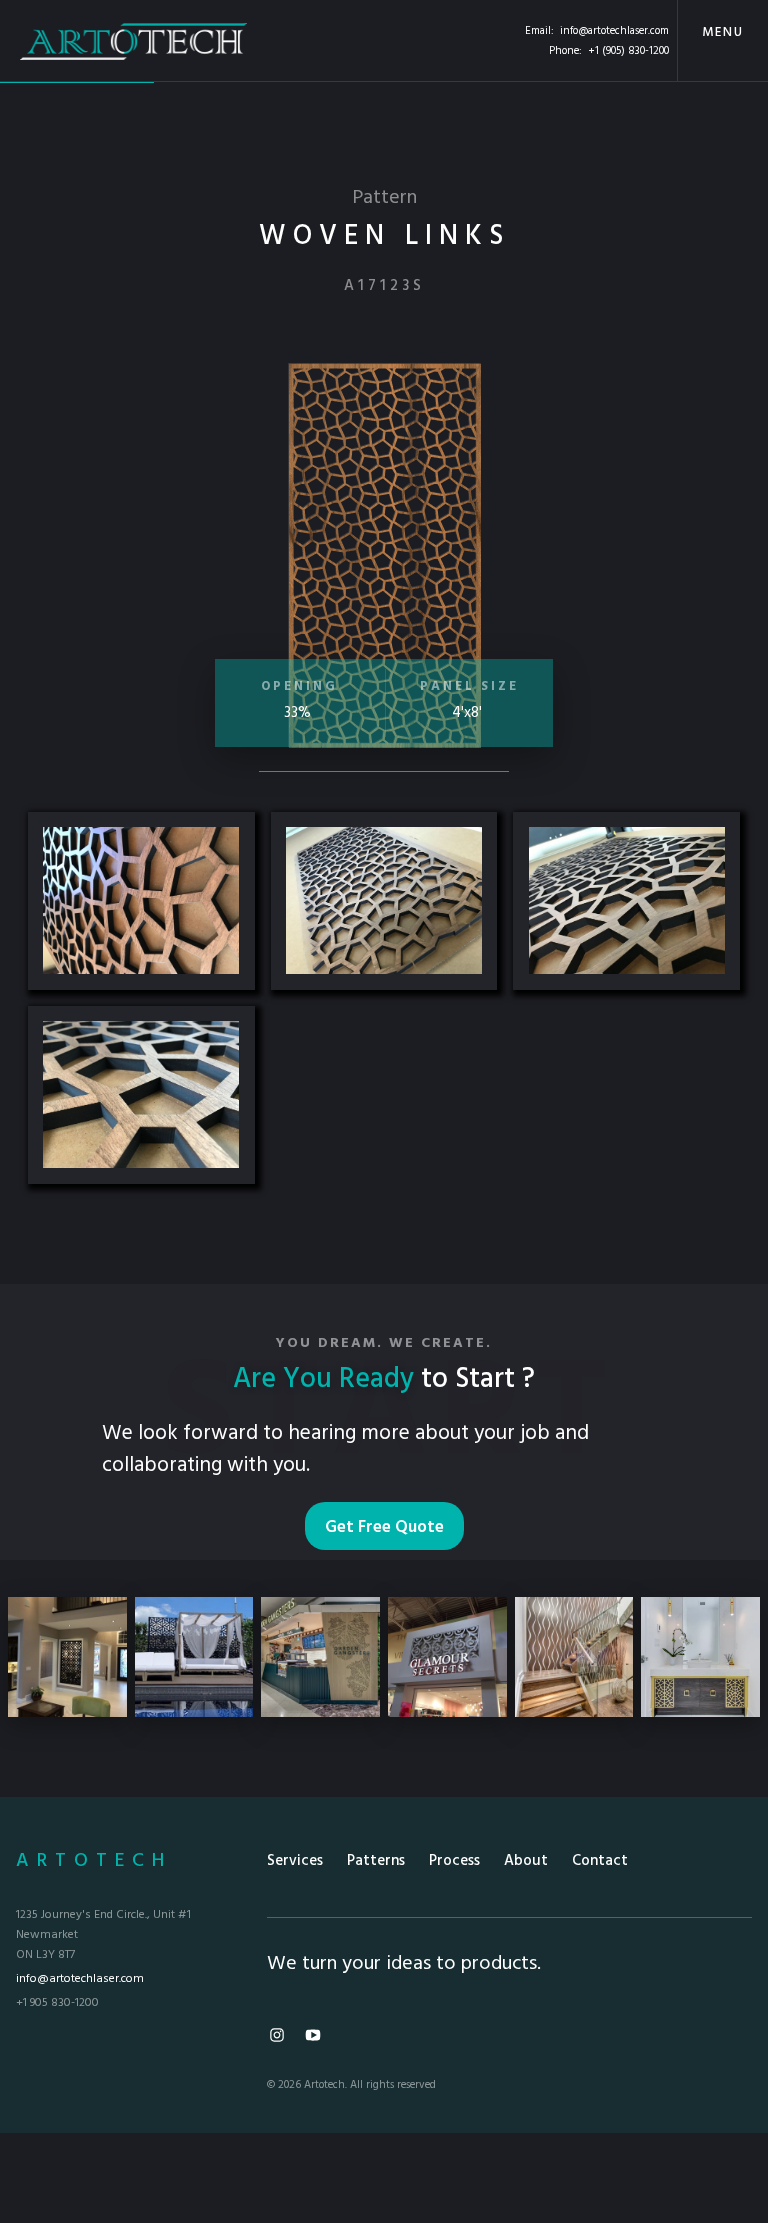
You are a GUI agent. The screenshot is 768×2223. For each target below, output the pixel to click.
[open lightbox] (141, 901)
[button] (722, 40)
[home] (133, 40)
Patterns (376, 1861)
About (526, 1861)
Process (454, 1861)
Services (295, 1861)
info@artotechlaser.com (614, 31)
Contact (600, 1861)
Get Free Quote (384, 1527)
